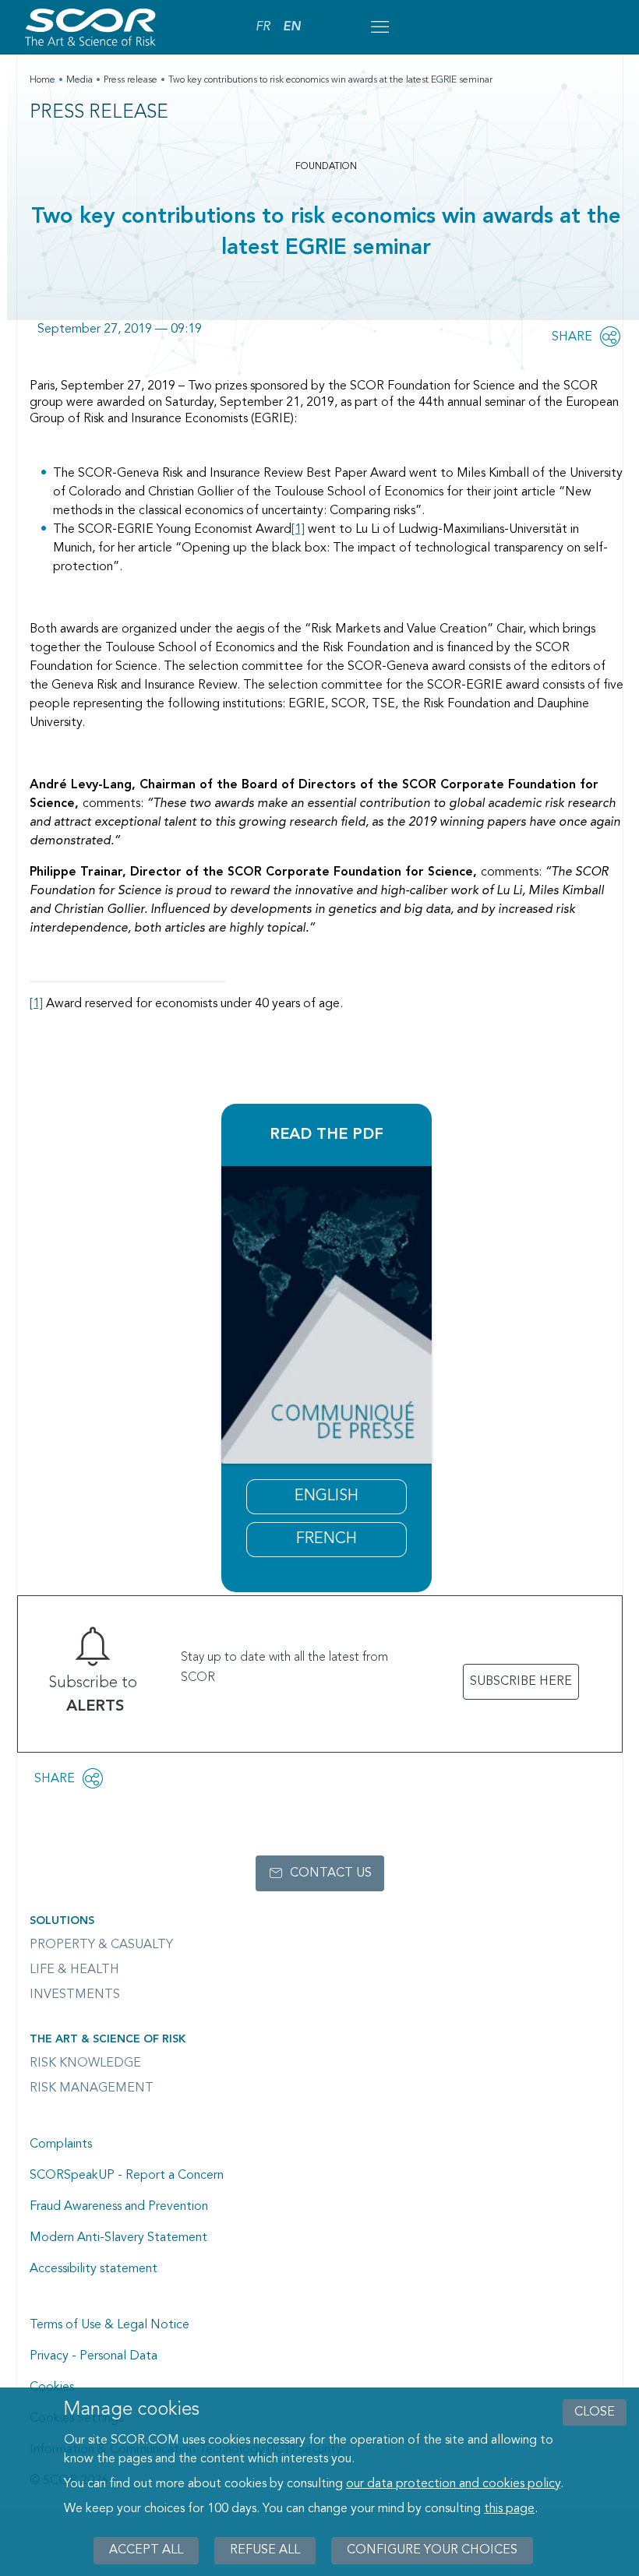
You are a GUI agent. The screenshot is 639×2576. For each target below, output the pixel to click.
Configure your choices (432, 2550)
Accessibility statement (94, 2269)
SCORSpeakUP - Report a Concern (127, 2176)
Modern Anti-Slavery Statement (118, 2238)
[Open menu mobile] (380, 27)
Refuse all (265, 2550)
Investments (75, 1995)
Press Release (99, 113)
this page (509, 2509)
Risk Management (92, 2088)
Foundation (326, 167)
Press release (131, 80)
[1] (298, 530)
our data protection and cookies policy (453, 2484)
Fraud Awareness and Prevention (119, 2207)
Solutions (62, 1921)
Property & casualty (101, 1945)
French (327, 1539)
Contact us (331, 1873)
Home (42, 80)
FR (263, 27)
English (327, 1496)
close (595, 2412)
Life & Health (74, 1970)
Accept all (146, 2550)
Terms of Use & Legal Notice (109, 2325)
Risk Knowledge (85, 2063)
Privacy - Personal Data (94, 2356)
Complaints (61, 2144)
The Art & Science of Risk (108, 2039)
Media (79, 80)
